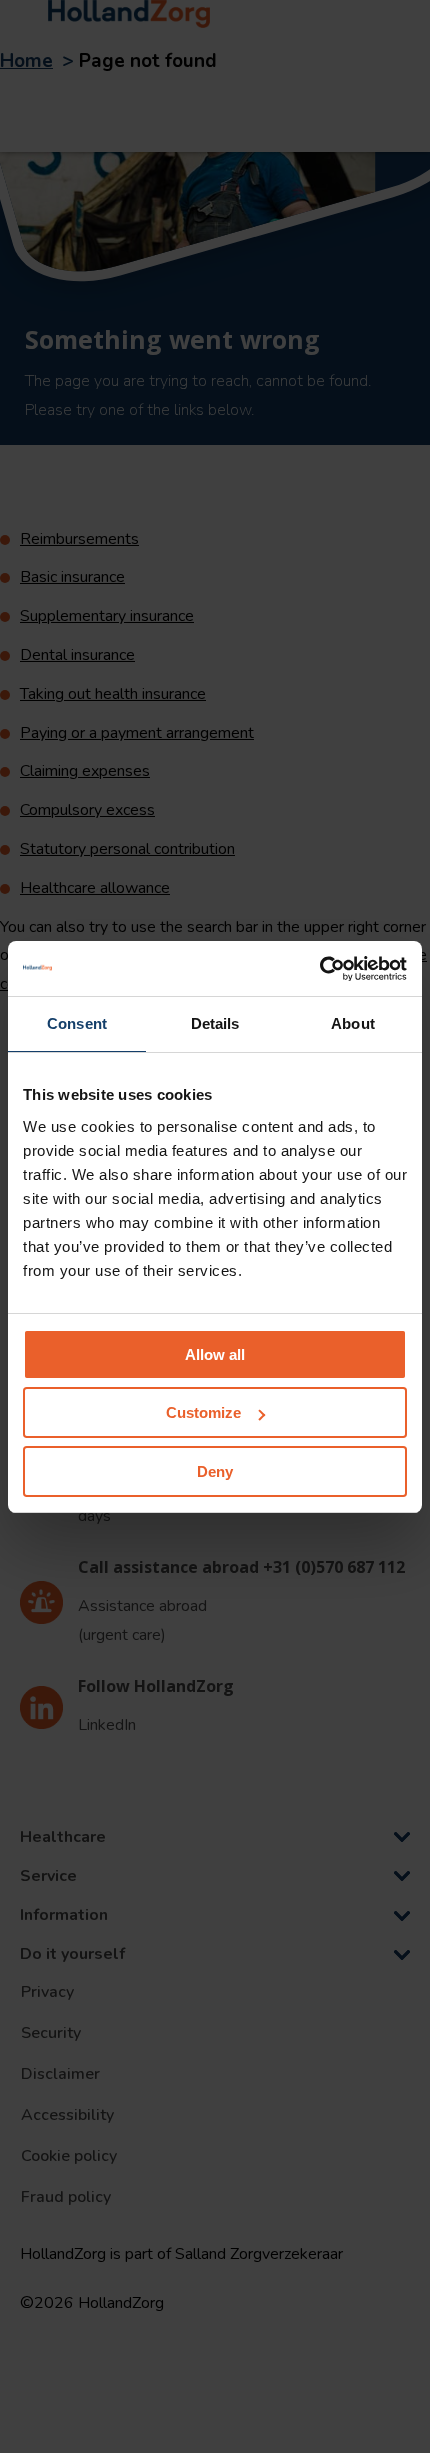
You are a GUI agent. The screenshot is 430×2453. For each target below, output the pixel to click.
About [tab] (353, 1023)
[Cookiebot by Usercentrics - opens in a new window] (319, 969)
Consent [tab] (77, 1023)
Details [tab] (215, 1023)
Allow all (215, 1354)
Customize (203, 1412)
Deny (215, 1471)
